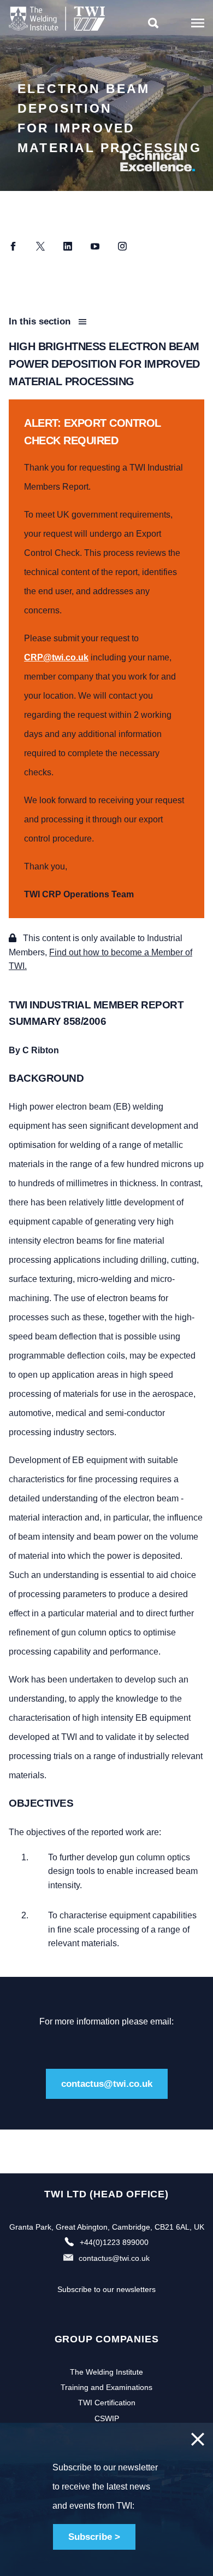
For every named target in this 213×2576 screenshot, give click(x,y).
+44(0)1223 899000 (114, 2242)
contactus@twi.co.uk (107, 2084)
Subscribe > (94, 2537)
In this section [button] (41, 321)
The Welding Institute (106, 2372)
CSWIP (107, 2418)
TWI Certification (107, 2403)
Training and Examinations (106, 2387)
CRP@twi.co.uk (56, 657)
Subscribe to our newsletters (106, 2289)
